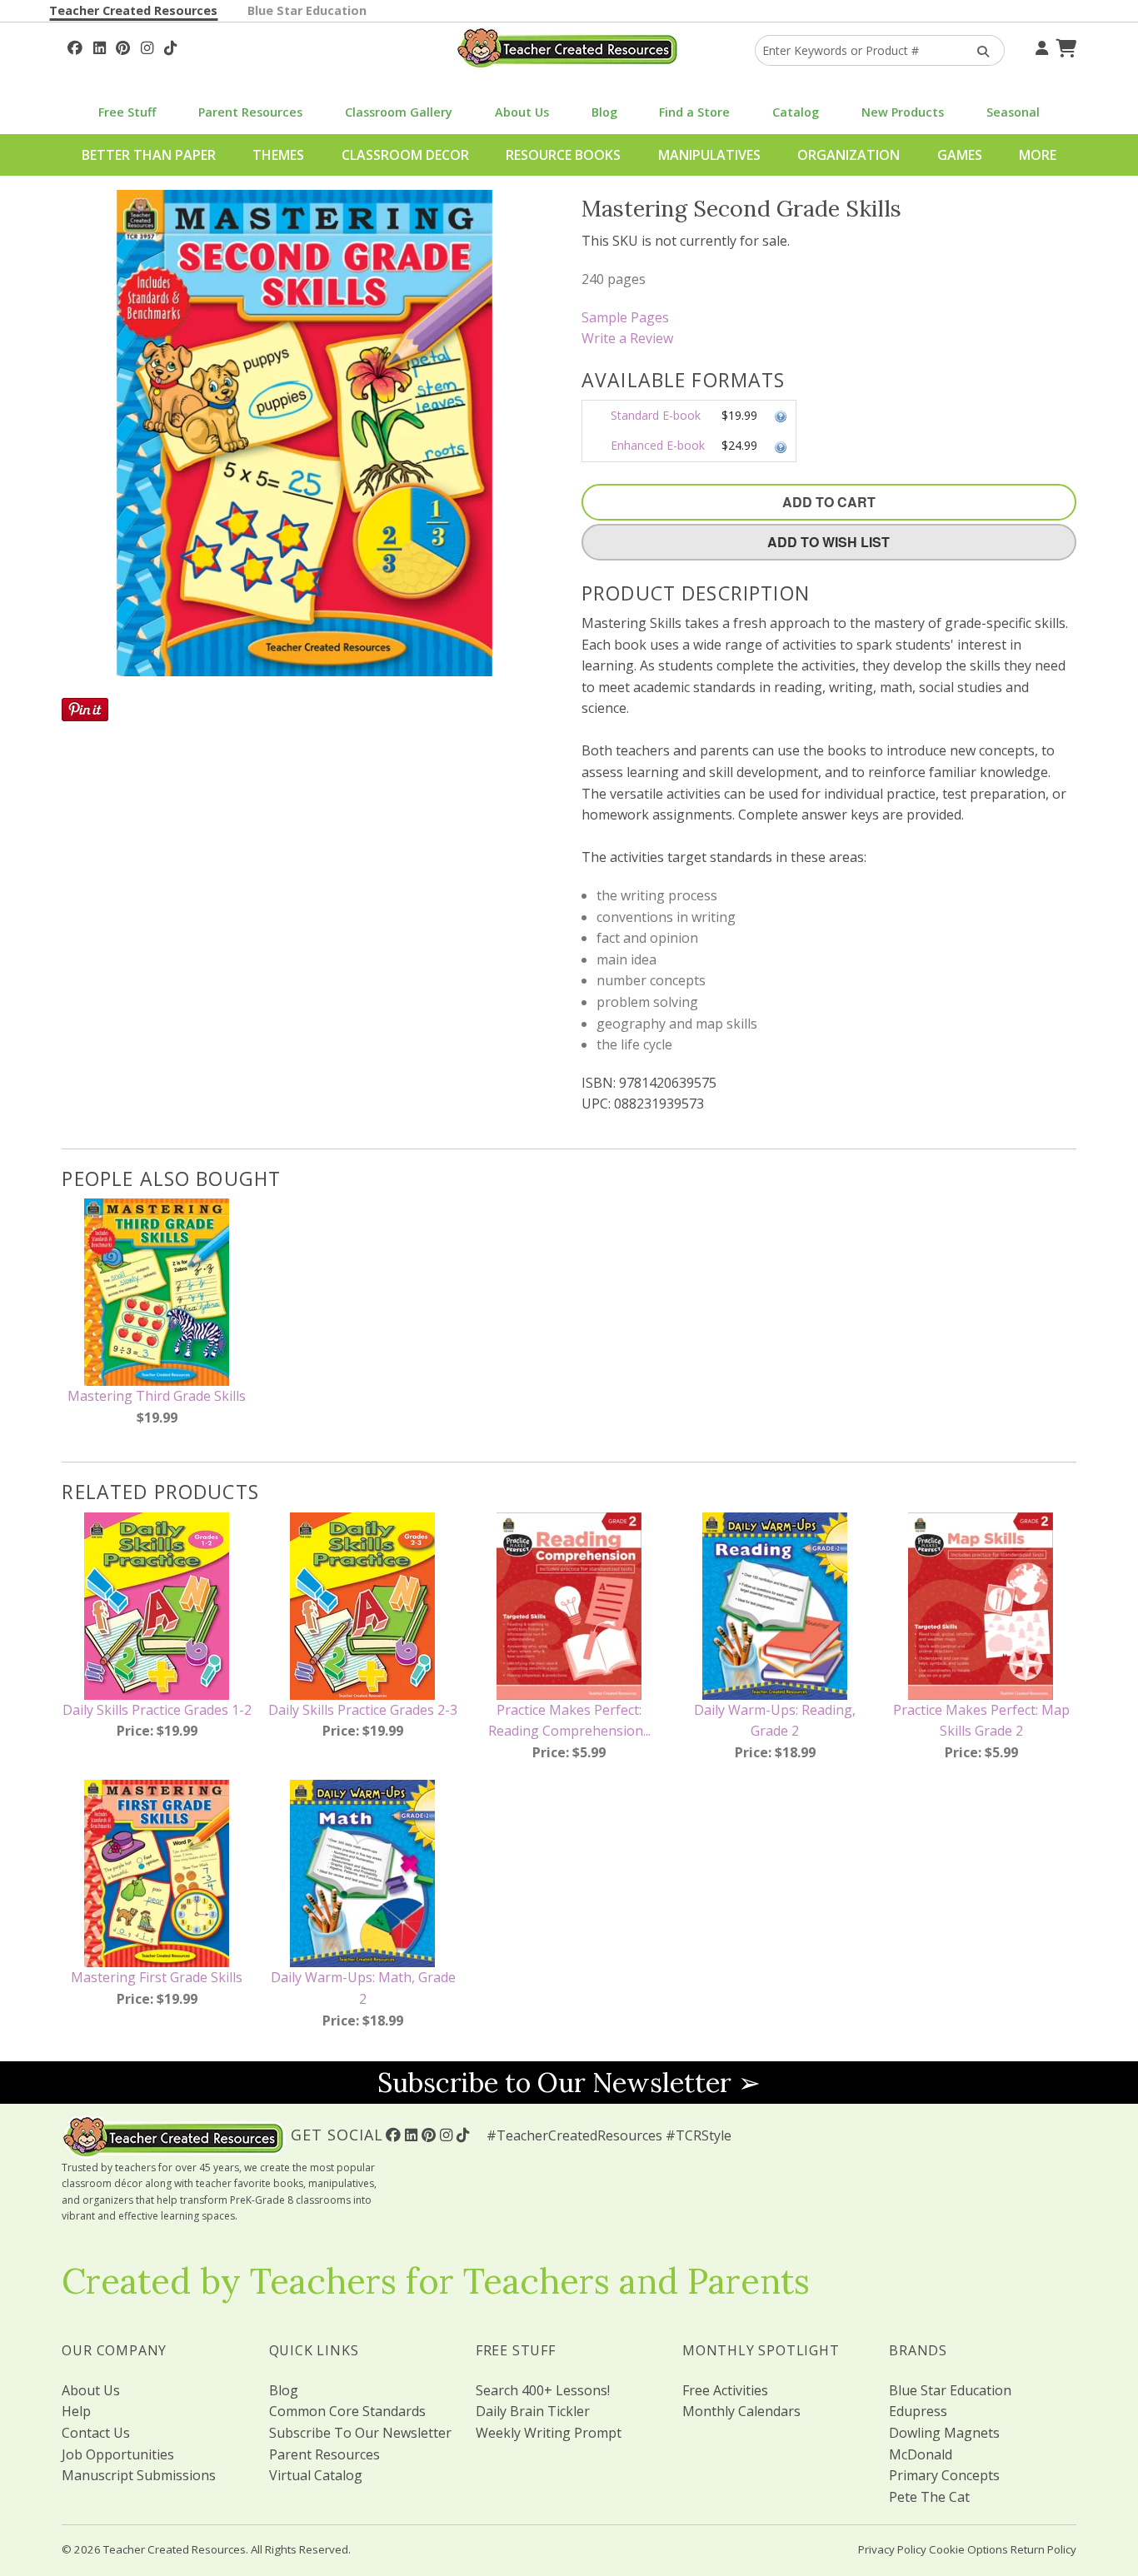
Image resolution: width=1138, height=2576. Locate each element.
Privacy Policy (892, 2549)
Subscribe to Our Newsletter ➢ (569, 2083)
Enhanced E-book (658, 445)
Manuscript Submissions (139, 2475)
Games (960, 155)
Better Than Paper (149, 155)
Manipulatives (709, 155)
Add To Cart (829, 502)
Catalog (796, 112)
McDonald (921, 2454)
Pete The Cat (929, 2497)
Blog (604, 112)
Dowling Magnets (944, 2433)
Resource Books (563, 155)
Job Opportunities (118, 2454)
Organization (849, 155)
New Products (903, 112)
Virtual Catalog (316, 2475)
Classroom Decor (405, 155)
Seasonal (1013, 112)
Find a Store (694, 112)
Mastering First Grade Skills (157, 1977)
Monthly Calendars (741, 2411)
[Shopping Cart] (1064, 46)
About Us (522, 112)
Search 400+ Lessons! (543, 2390)
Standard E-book (656, 415)
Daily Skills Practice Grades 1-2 (157, 1710)
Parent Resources (250, 112)
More (1038, 155)
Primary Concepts (944, 2475)
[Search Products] (978, 50)
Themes (278, 155)
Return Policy (1043, 2549)
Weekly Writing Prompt (549, 2433)
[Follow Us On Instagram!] (147, 46)
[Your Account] (1040, 46)
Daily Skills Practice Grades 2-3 (363, 1710)
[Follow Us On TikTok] (170, 46)
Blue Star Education (307, 10)
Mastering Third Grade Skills (157, 1396)
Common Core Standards (347, 2411)
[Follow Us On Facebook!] (75, 46)
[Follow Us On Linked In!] (100, 46)
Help (76, 2411)
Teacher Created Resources (133, 10)
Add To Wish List (829, 542)
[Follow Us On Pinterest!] (123, 46)
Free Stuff (127, 112)
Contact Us (96, 2433)
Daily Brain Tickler (533, 2411)
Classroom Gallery (399, 112)
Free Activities (725, 2390)
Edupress (918, 2411)
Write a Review (627, 338)
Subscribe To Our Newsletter (360, 2433)
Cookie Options (968, 2549)
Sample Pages (625, 317)
